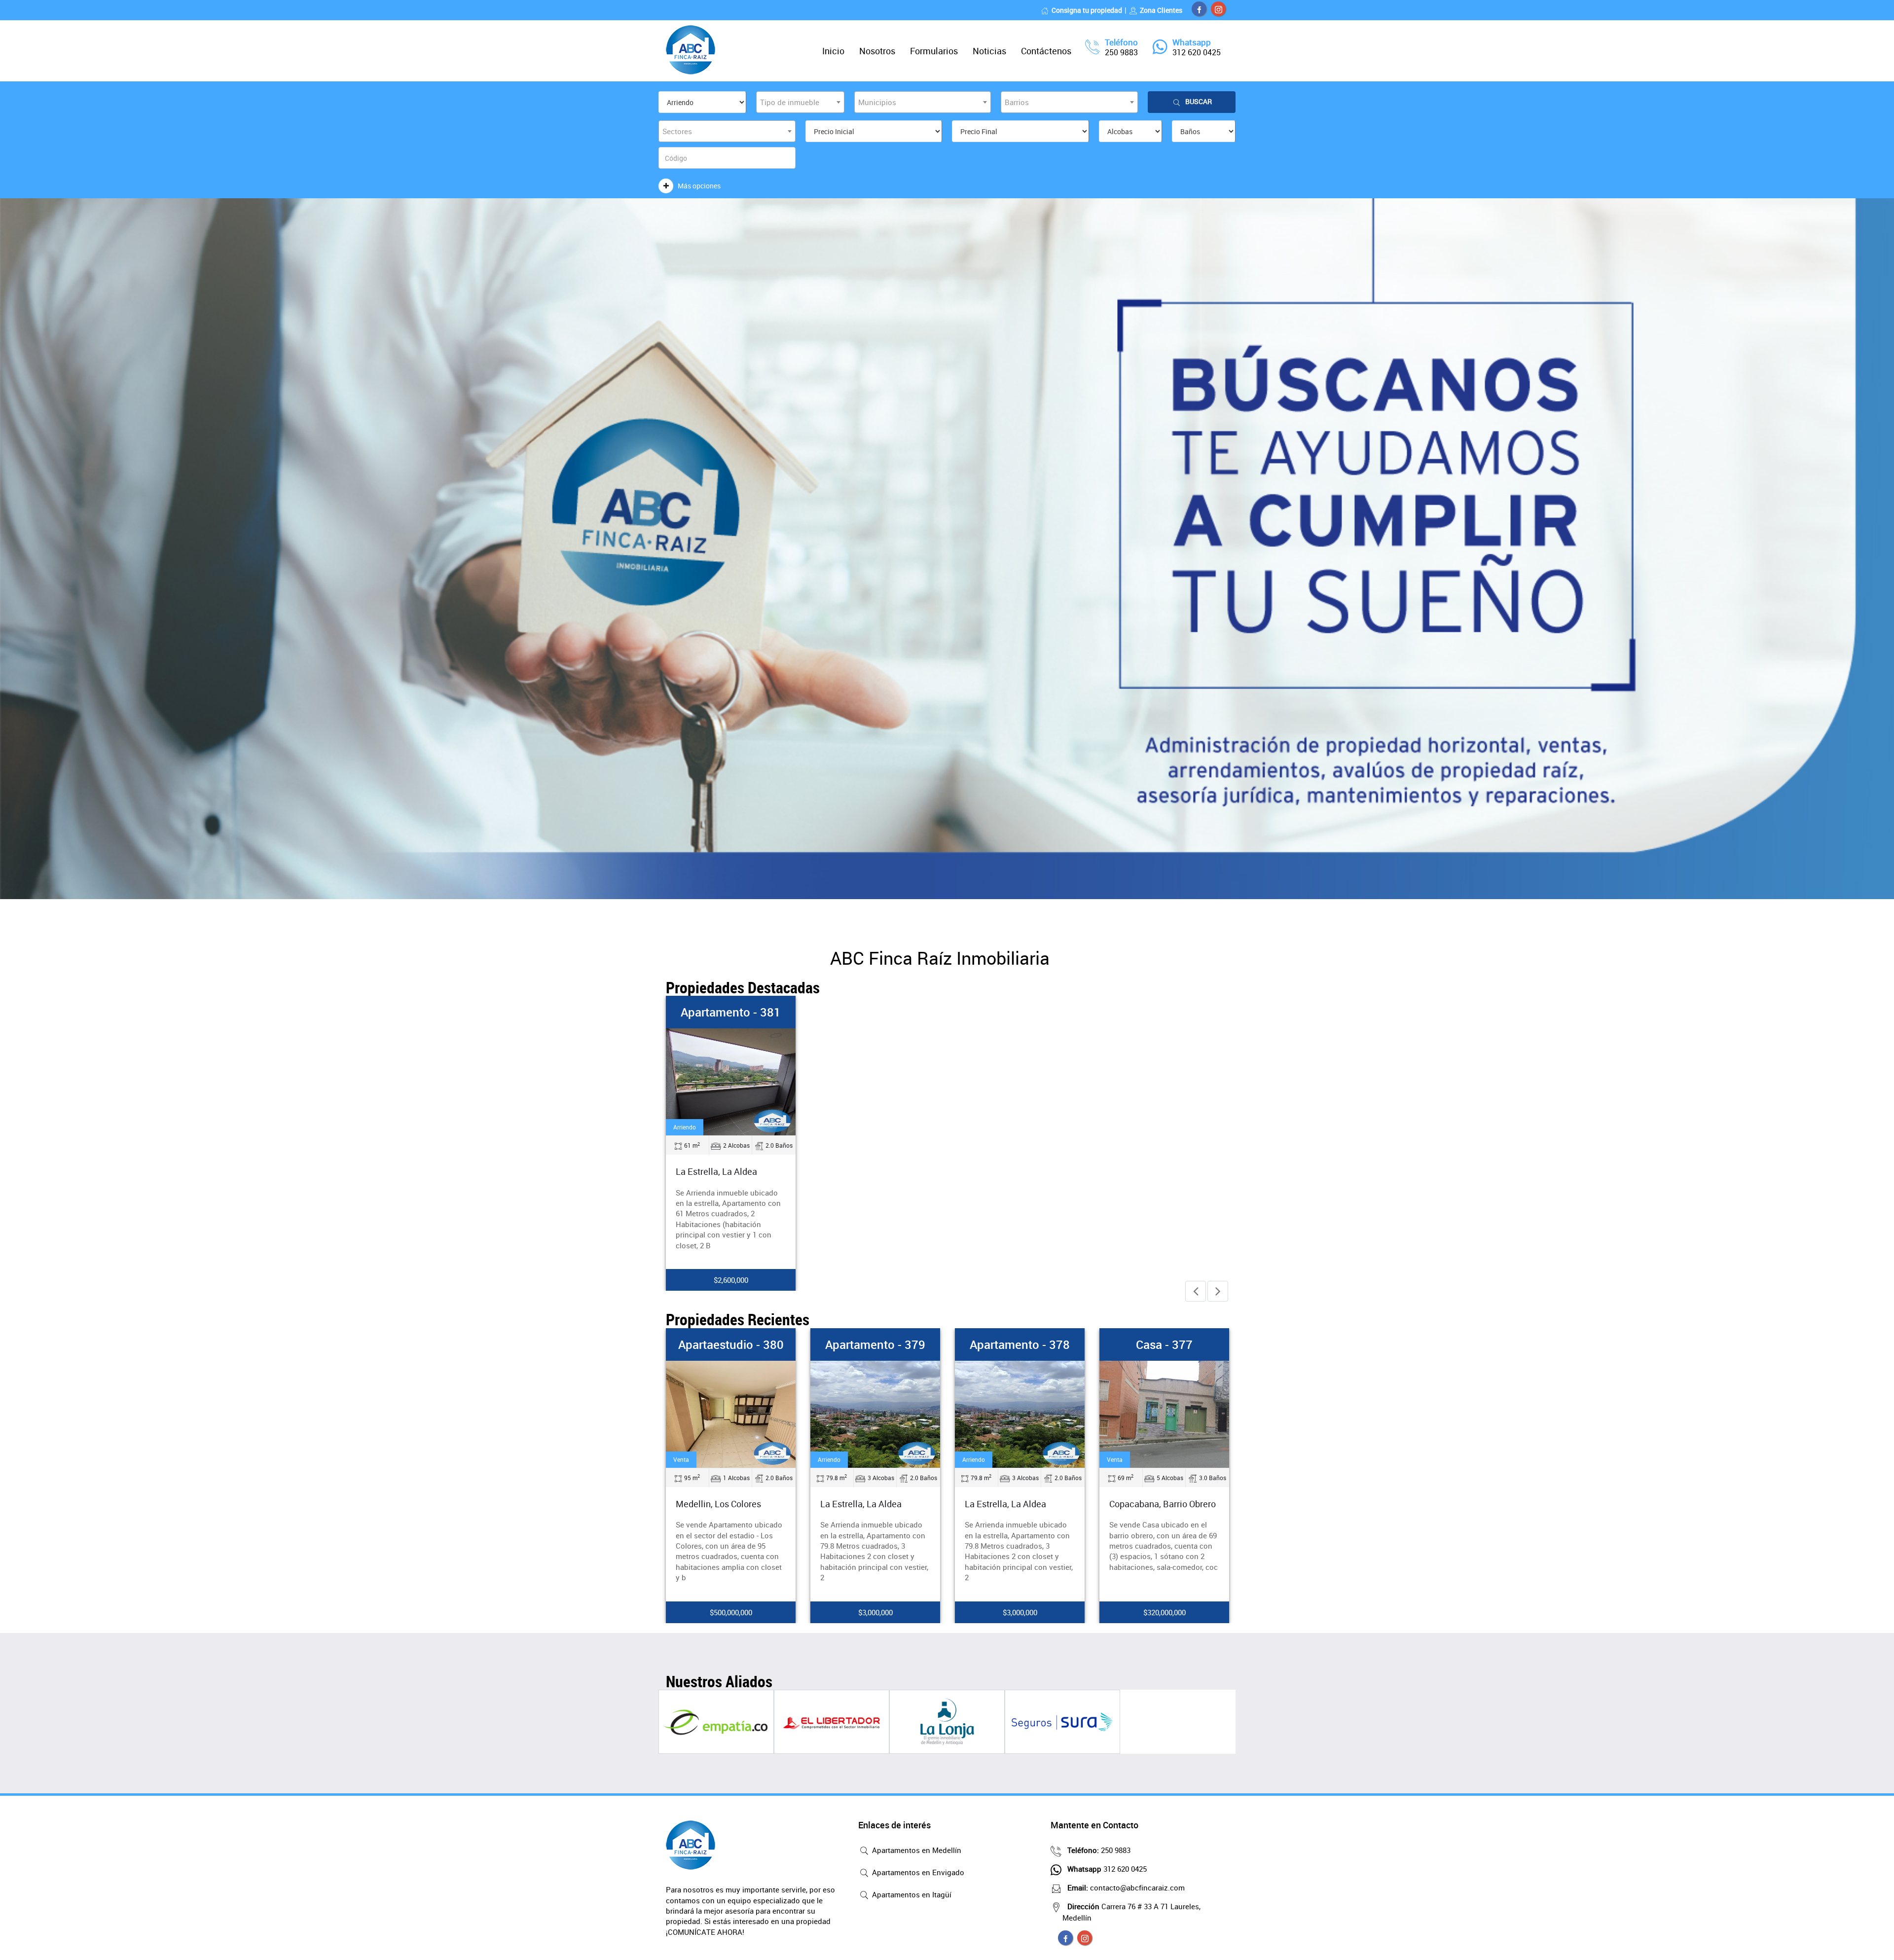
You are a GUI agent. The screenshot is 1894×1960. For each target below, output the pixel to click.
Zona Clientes (1161, 10)
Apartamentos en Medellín (916, 1850)
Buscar (1199, 101)
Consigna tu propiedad (1087, 10)
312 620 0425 (1197, 52)
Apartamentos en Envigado (917, 1872)
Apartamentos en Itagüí (911, 1894)
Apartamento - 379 (731, 1344)
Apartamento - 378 (875, 1344)
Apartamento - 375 (1164, 1344)
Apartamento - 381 (731, 1012)
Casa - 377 (1020, 1344)
